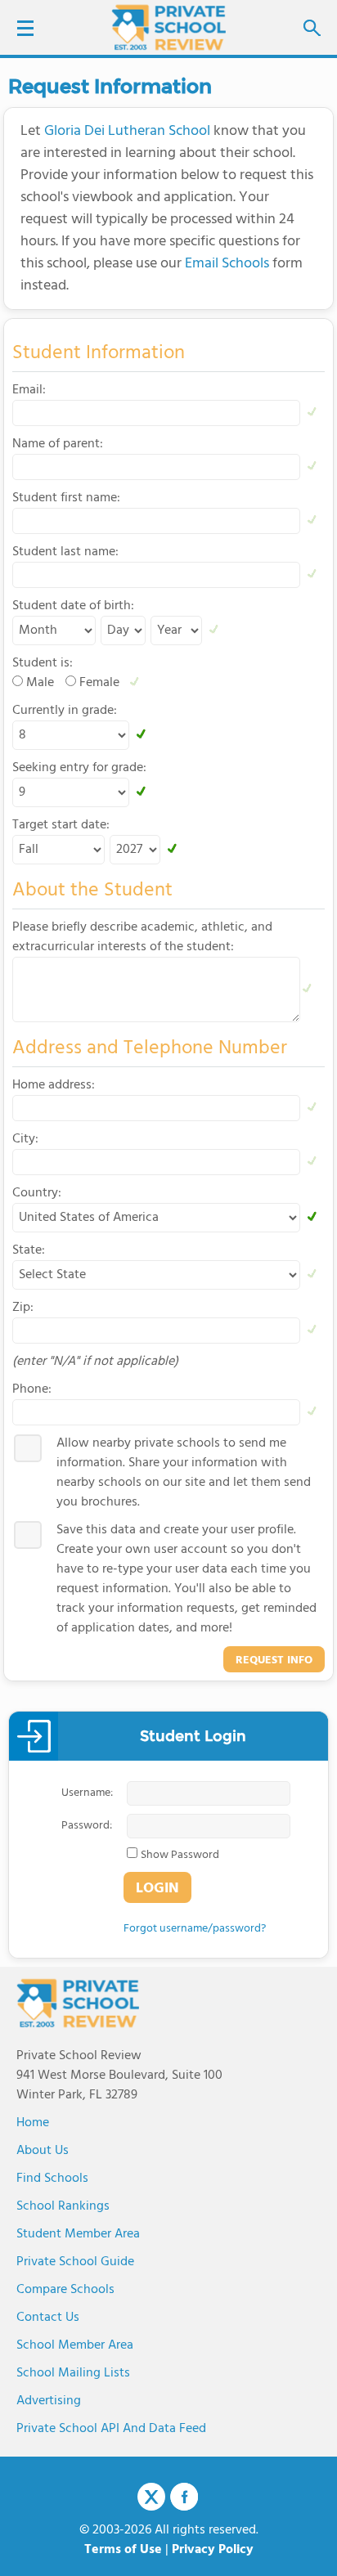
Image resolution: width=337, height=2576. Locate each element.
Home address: (54, 1085)
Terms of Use (123, 2550)
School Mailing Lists (73, 2373)
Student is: (43, 663)
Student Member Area (78, 2234)
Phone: (32, 1389)
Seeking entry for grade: (79, 768)
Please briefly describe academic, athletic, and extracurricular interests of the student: (142, 937)
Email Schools (227, 264)
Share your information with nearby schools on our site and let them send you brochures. (184, 1473)
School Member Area (75, 2345)
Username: (87, 1793)
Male (40, 683)
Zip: (23, 1308)
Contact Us (48, 2318)
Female (99, 683)
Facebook (184, 2497)
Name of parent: (58, 444)
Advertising (49, 2401)
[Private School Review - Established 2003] (168, 29)
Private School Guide (75, 2262)
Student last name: (65, 552)
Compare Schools (65, 2290)
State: (29, 1250)
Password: (87, 1826)
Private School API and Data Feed (111, 2429)
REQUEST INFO (274, 1660)
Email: (29, 390)
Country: (37, 1193)
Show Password (180, 1856)
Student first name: (66, 498)
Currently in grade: (65, 711)
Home (33, 2123)
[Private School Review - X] (151, 2497)
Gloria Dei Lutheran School (127, 131)
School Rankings (63, 2206)
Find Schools (52, 2179)
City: (25, 1139)
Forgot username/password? (195, 1929)
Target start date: (61, 825)
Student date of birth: (73, 606)
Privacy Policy (213, 2550)
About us (43, 2151)
